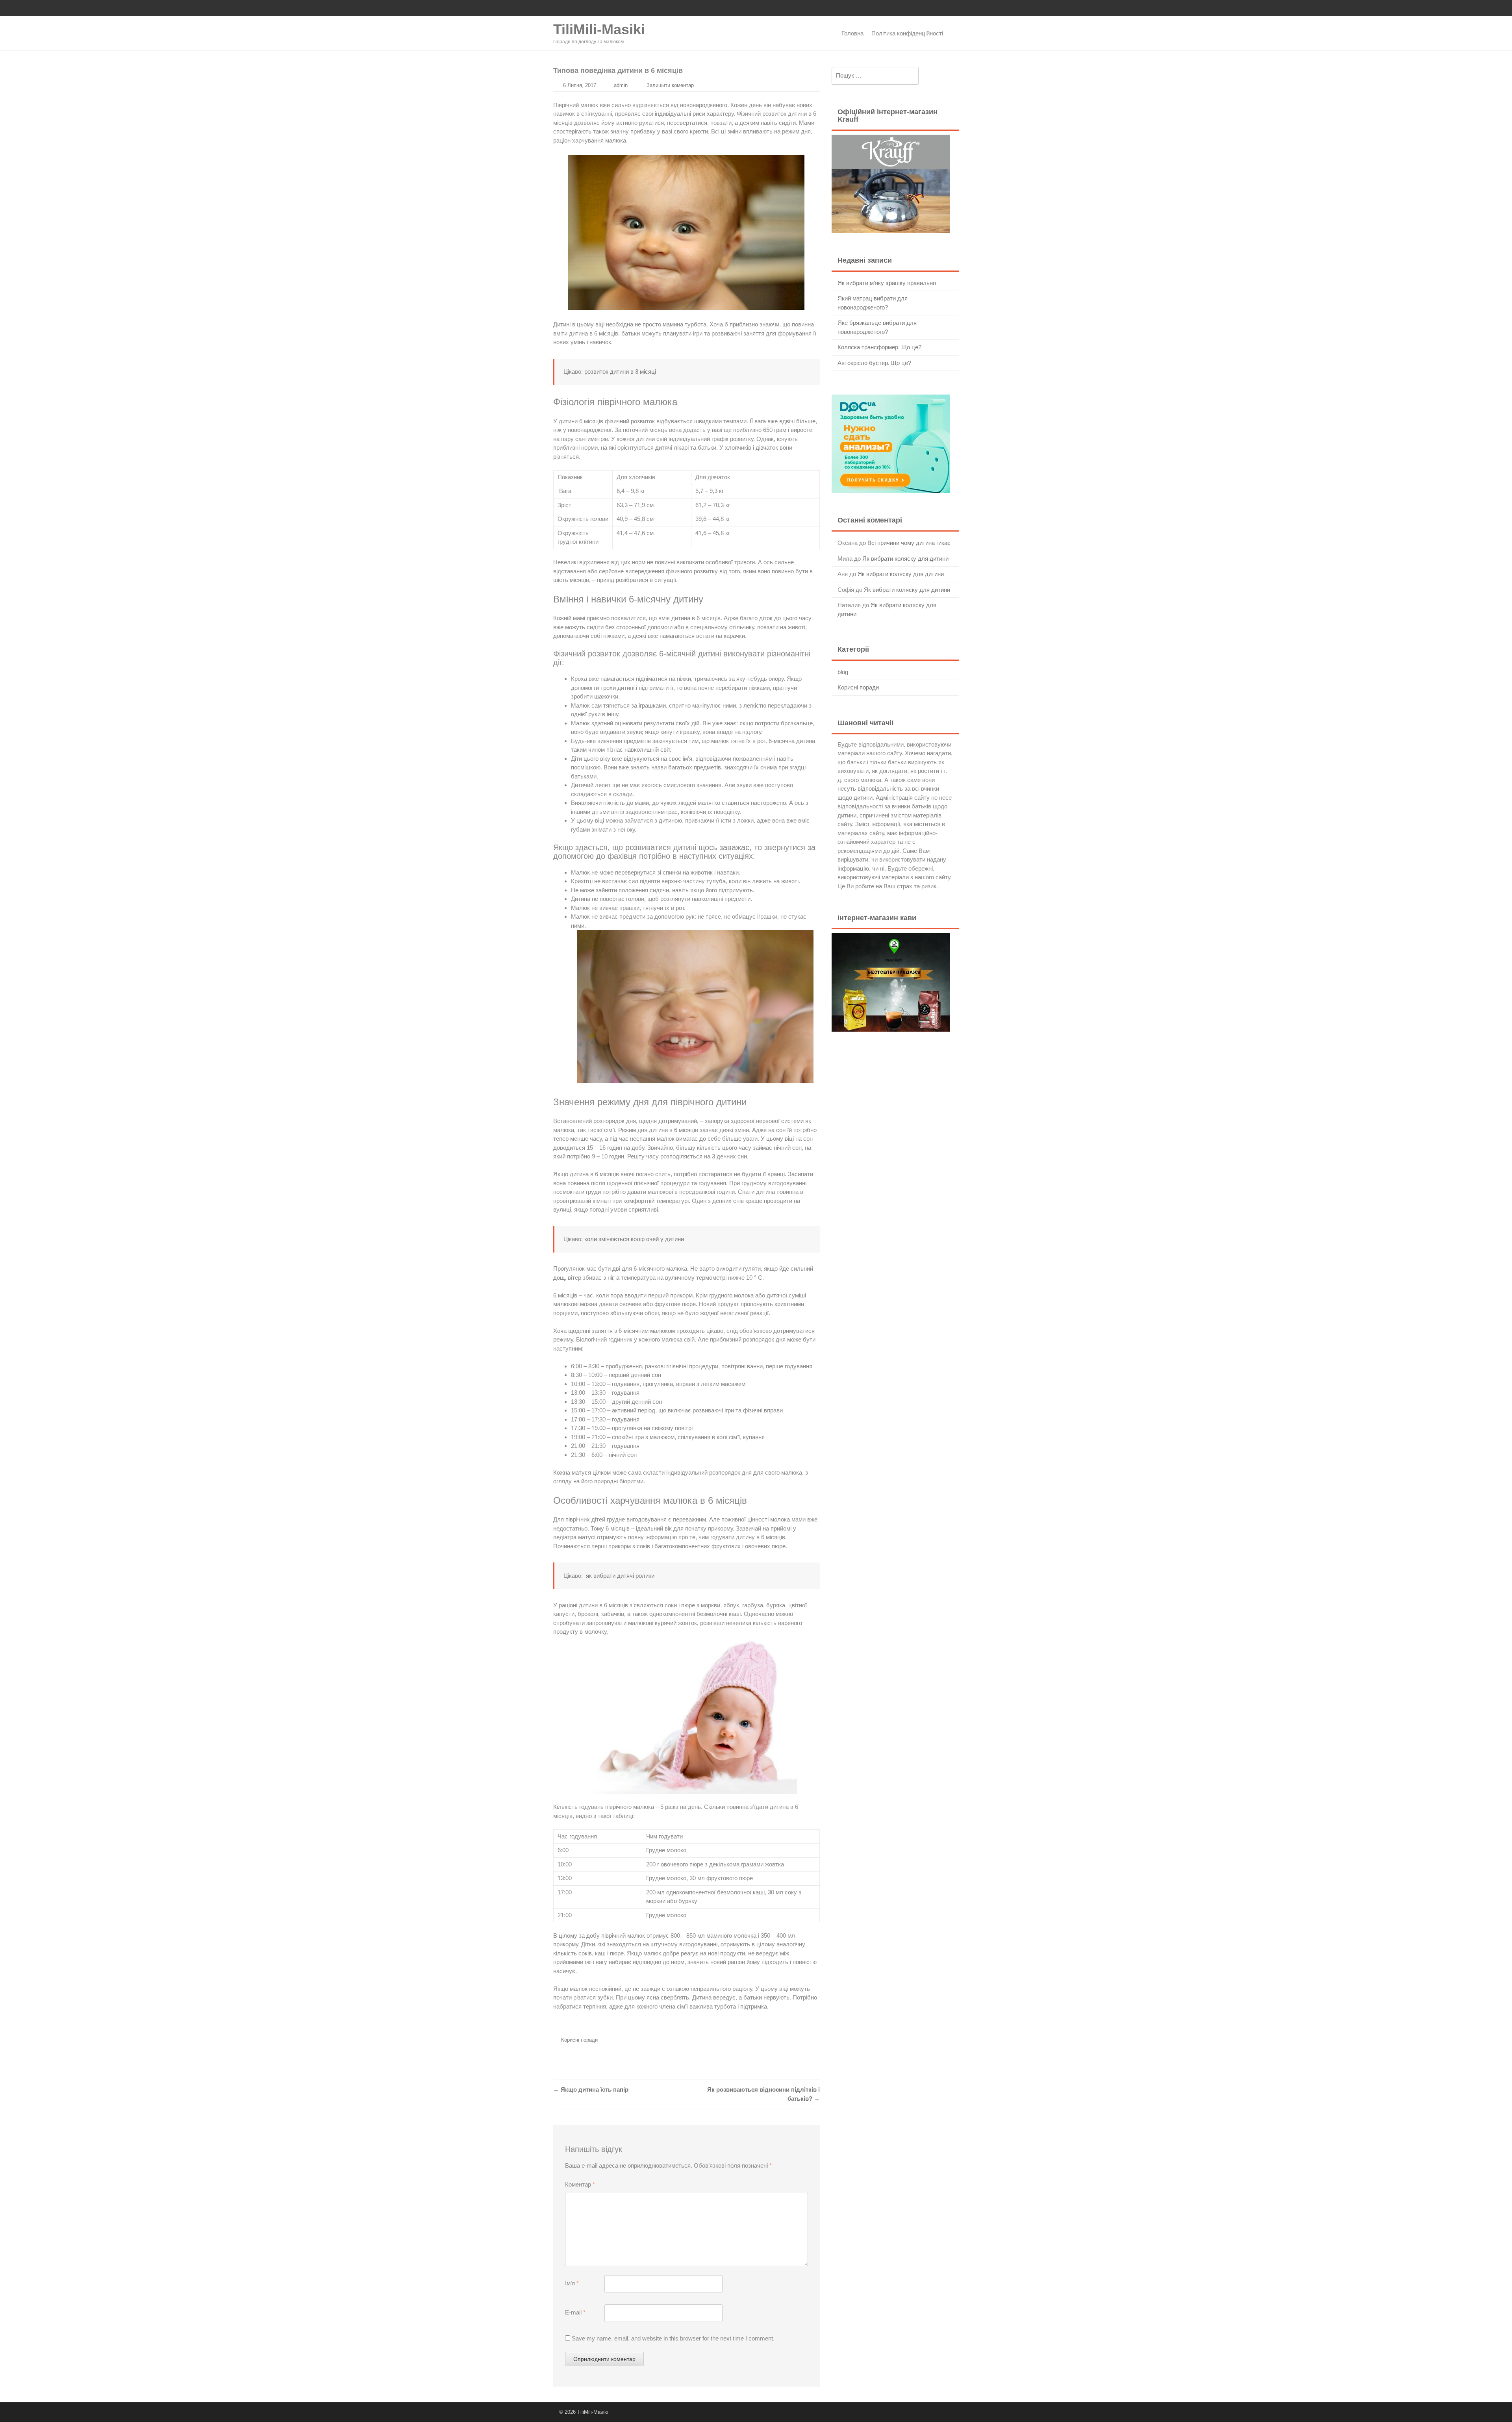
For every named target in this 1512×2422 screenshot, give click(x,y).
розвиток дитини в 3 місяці (620, 372)
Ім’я (572, 2283)
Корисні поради (579, 2040)
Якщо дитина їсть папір (591, 2089)
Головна (852, 33)
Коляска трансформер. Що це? (879, 347)
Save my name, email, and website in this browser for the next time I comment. (673, 2338)
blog (843, 672)
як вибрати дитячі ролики (620, 1576)
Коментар (580, 2184)
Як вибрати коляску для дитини (905, 559)
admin (621, 85)
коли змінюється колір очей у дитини (634, 1239)
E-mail (575, 2312)
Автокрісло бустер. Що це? (874, 363)
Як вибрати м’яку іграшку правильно (887, 283)
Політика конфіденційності (907, 33)
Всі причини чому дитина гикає (909, 543)
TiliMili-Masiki (599, 29)
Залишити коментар (670, 85)
